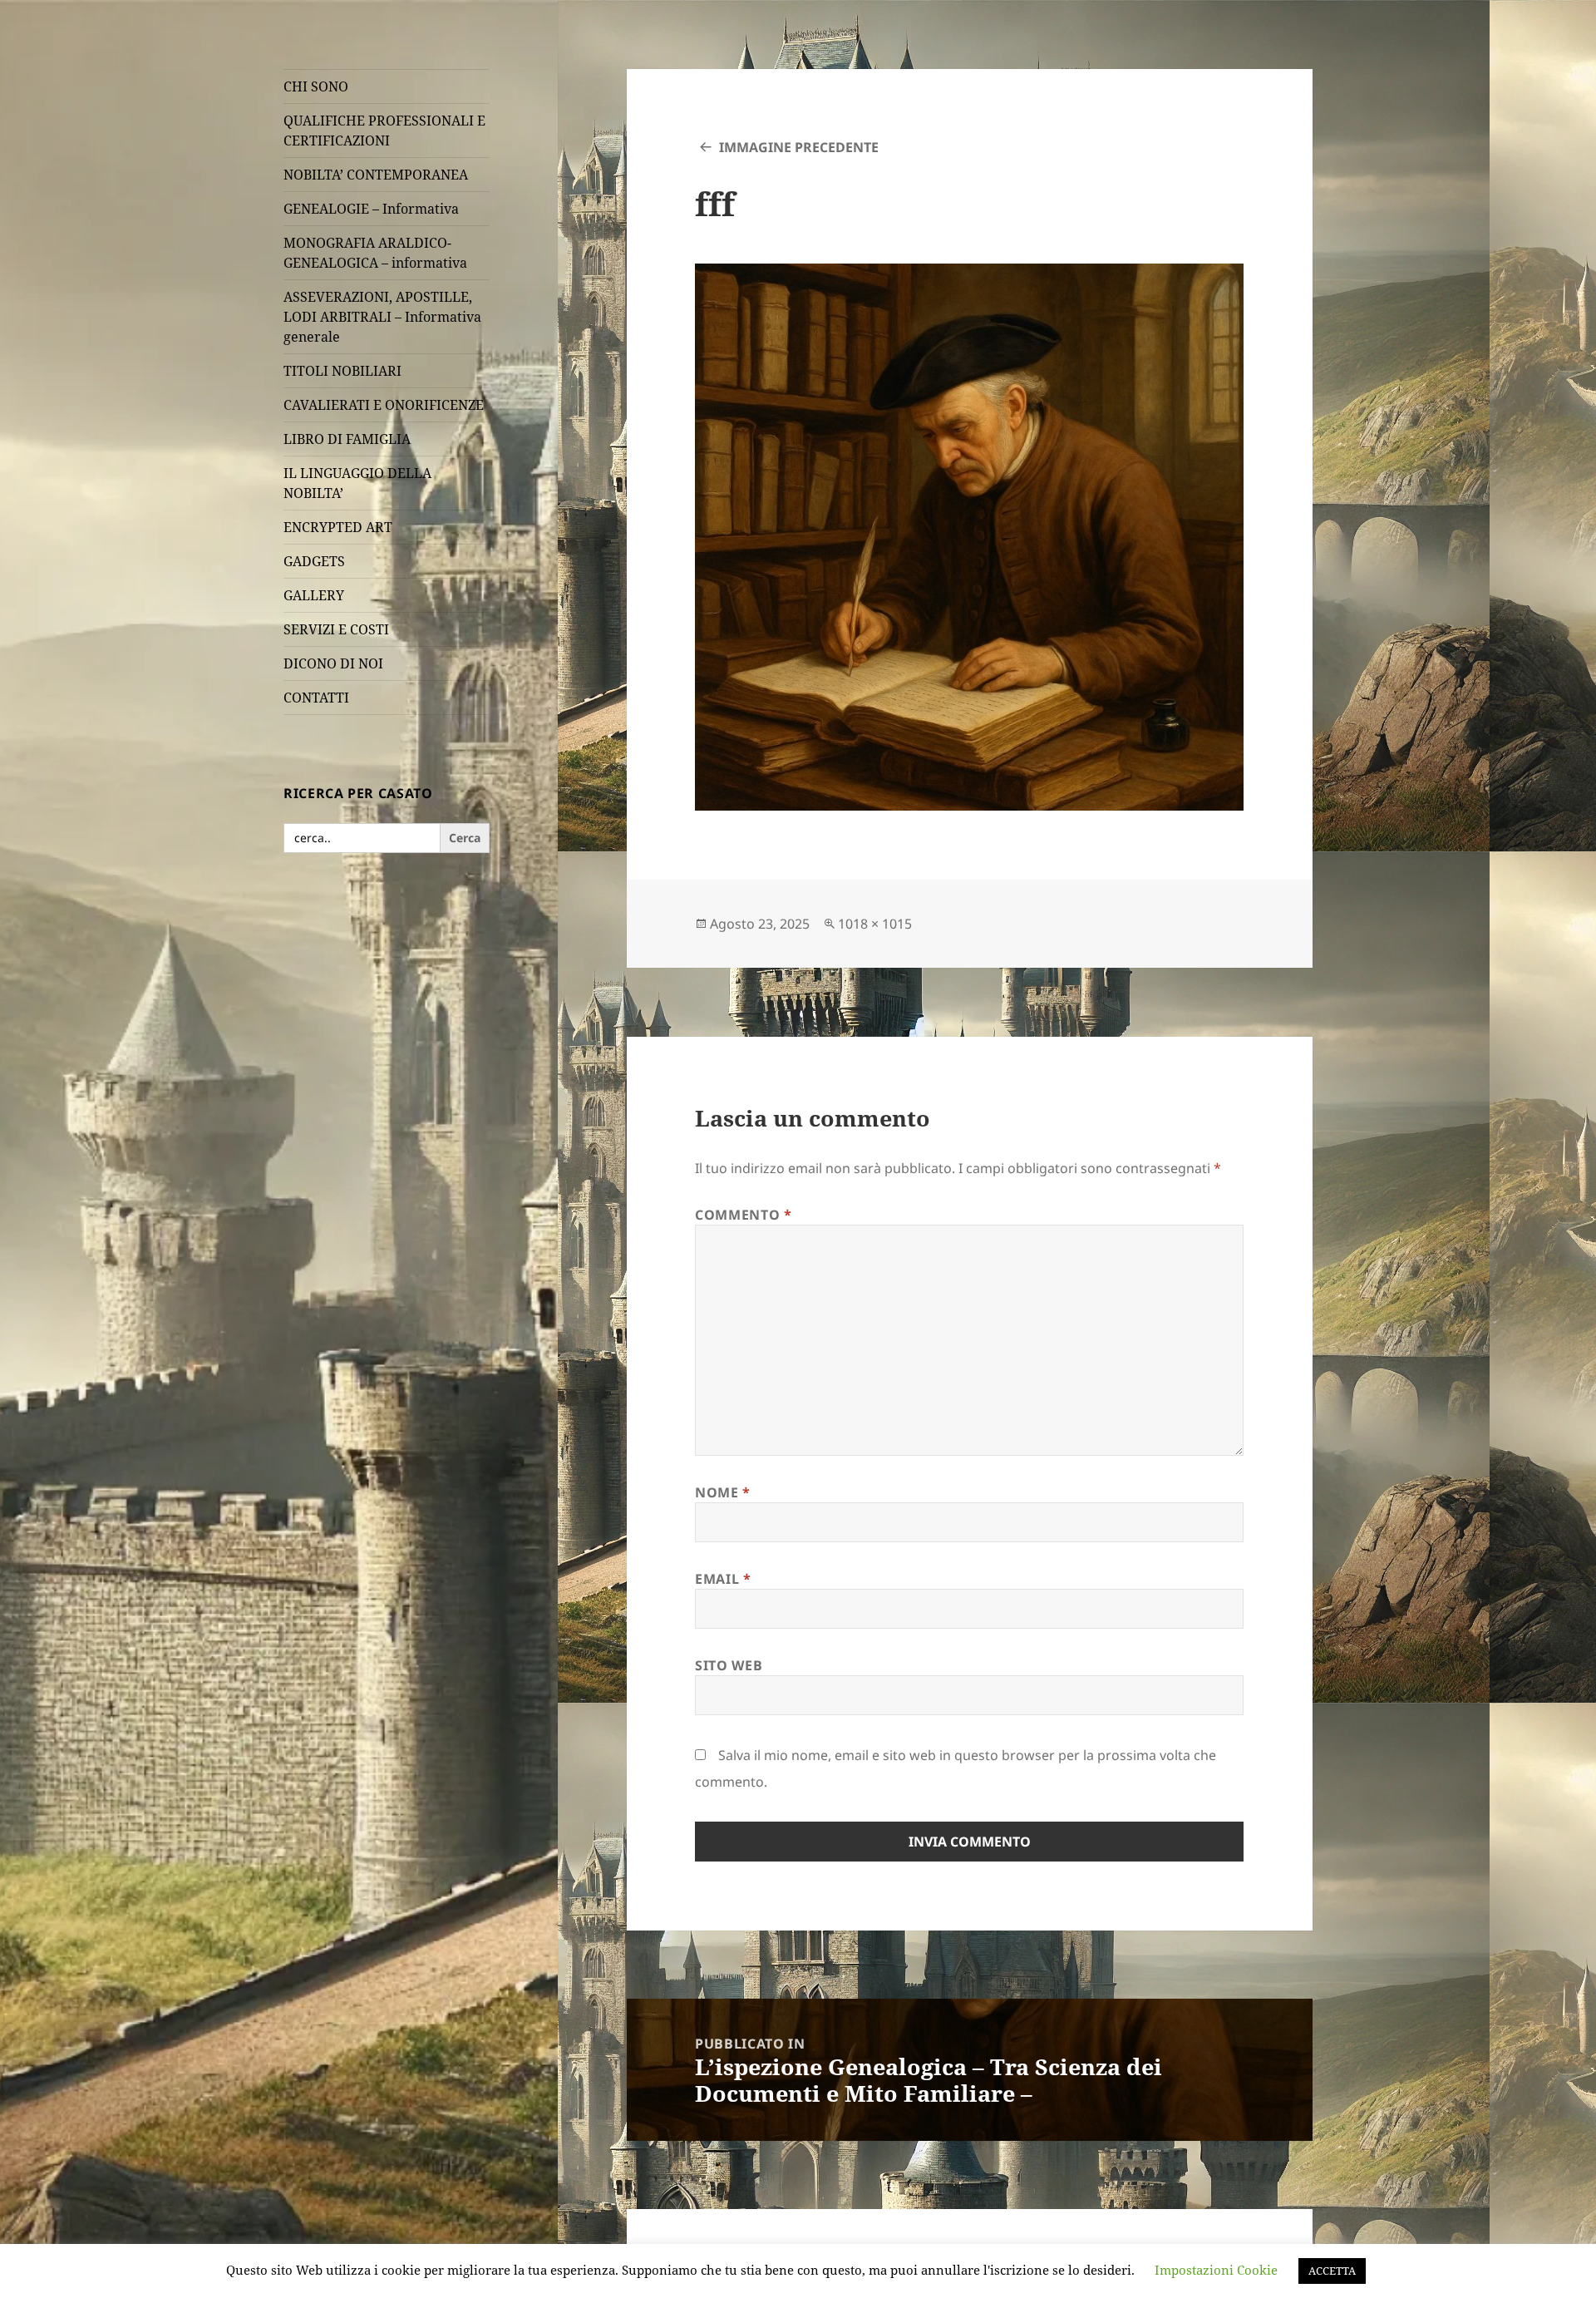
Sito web (729, 1665)
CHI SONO (316, 86)
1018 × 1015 (875, 924)
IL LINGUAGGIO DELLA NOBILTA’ (357, 483)
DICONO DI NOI (333, 663)
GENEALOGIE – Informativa (371, 209)
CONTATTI (316, 698)
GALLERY (314, 595)
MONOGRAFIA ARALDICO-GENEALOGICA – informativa (375, 253)
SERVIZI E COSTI (336, 629)
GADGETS (314, 561)
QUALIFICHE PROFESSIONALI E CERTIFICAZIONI (384, 131)
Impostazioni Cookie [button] (1216, 2270)
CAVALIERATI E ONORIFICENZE (384, 405)
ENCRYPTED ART (338, 527)
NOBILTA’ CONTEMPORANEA (376, 175)
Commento (743, 1215)
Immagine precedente (799, 147)
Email (723, 1579)
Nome (723, 1492)
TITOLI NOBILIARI (342, 371)
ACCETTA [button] (1332, 2271)
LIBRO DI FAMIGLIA (347, 439)
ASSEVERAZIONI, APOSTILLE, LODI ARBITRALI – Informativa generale (382, 317)
